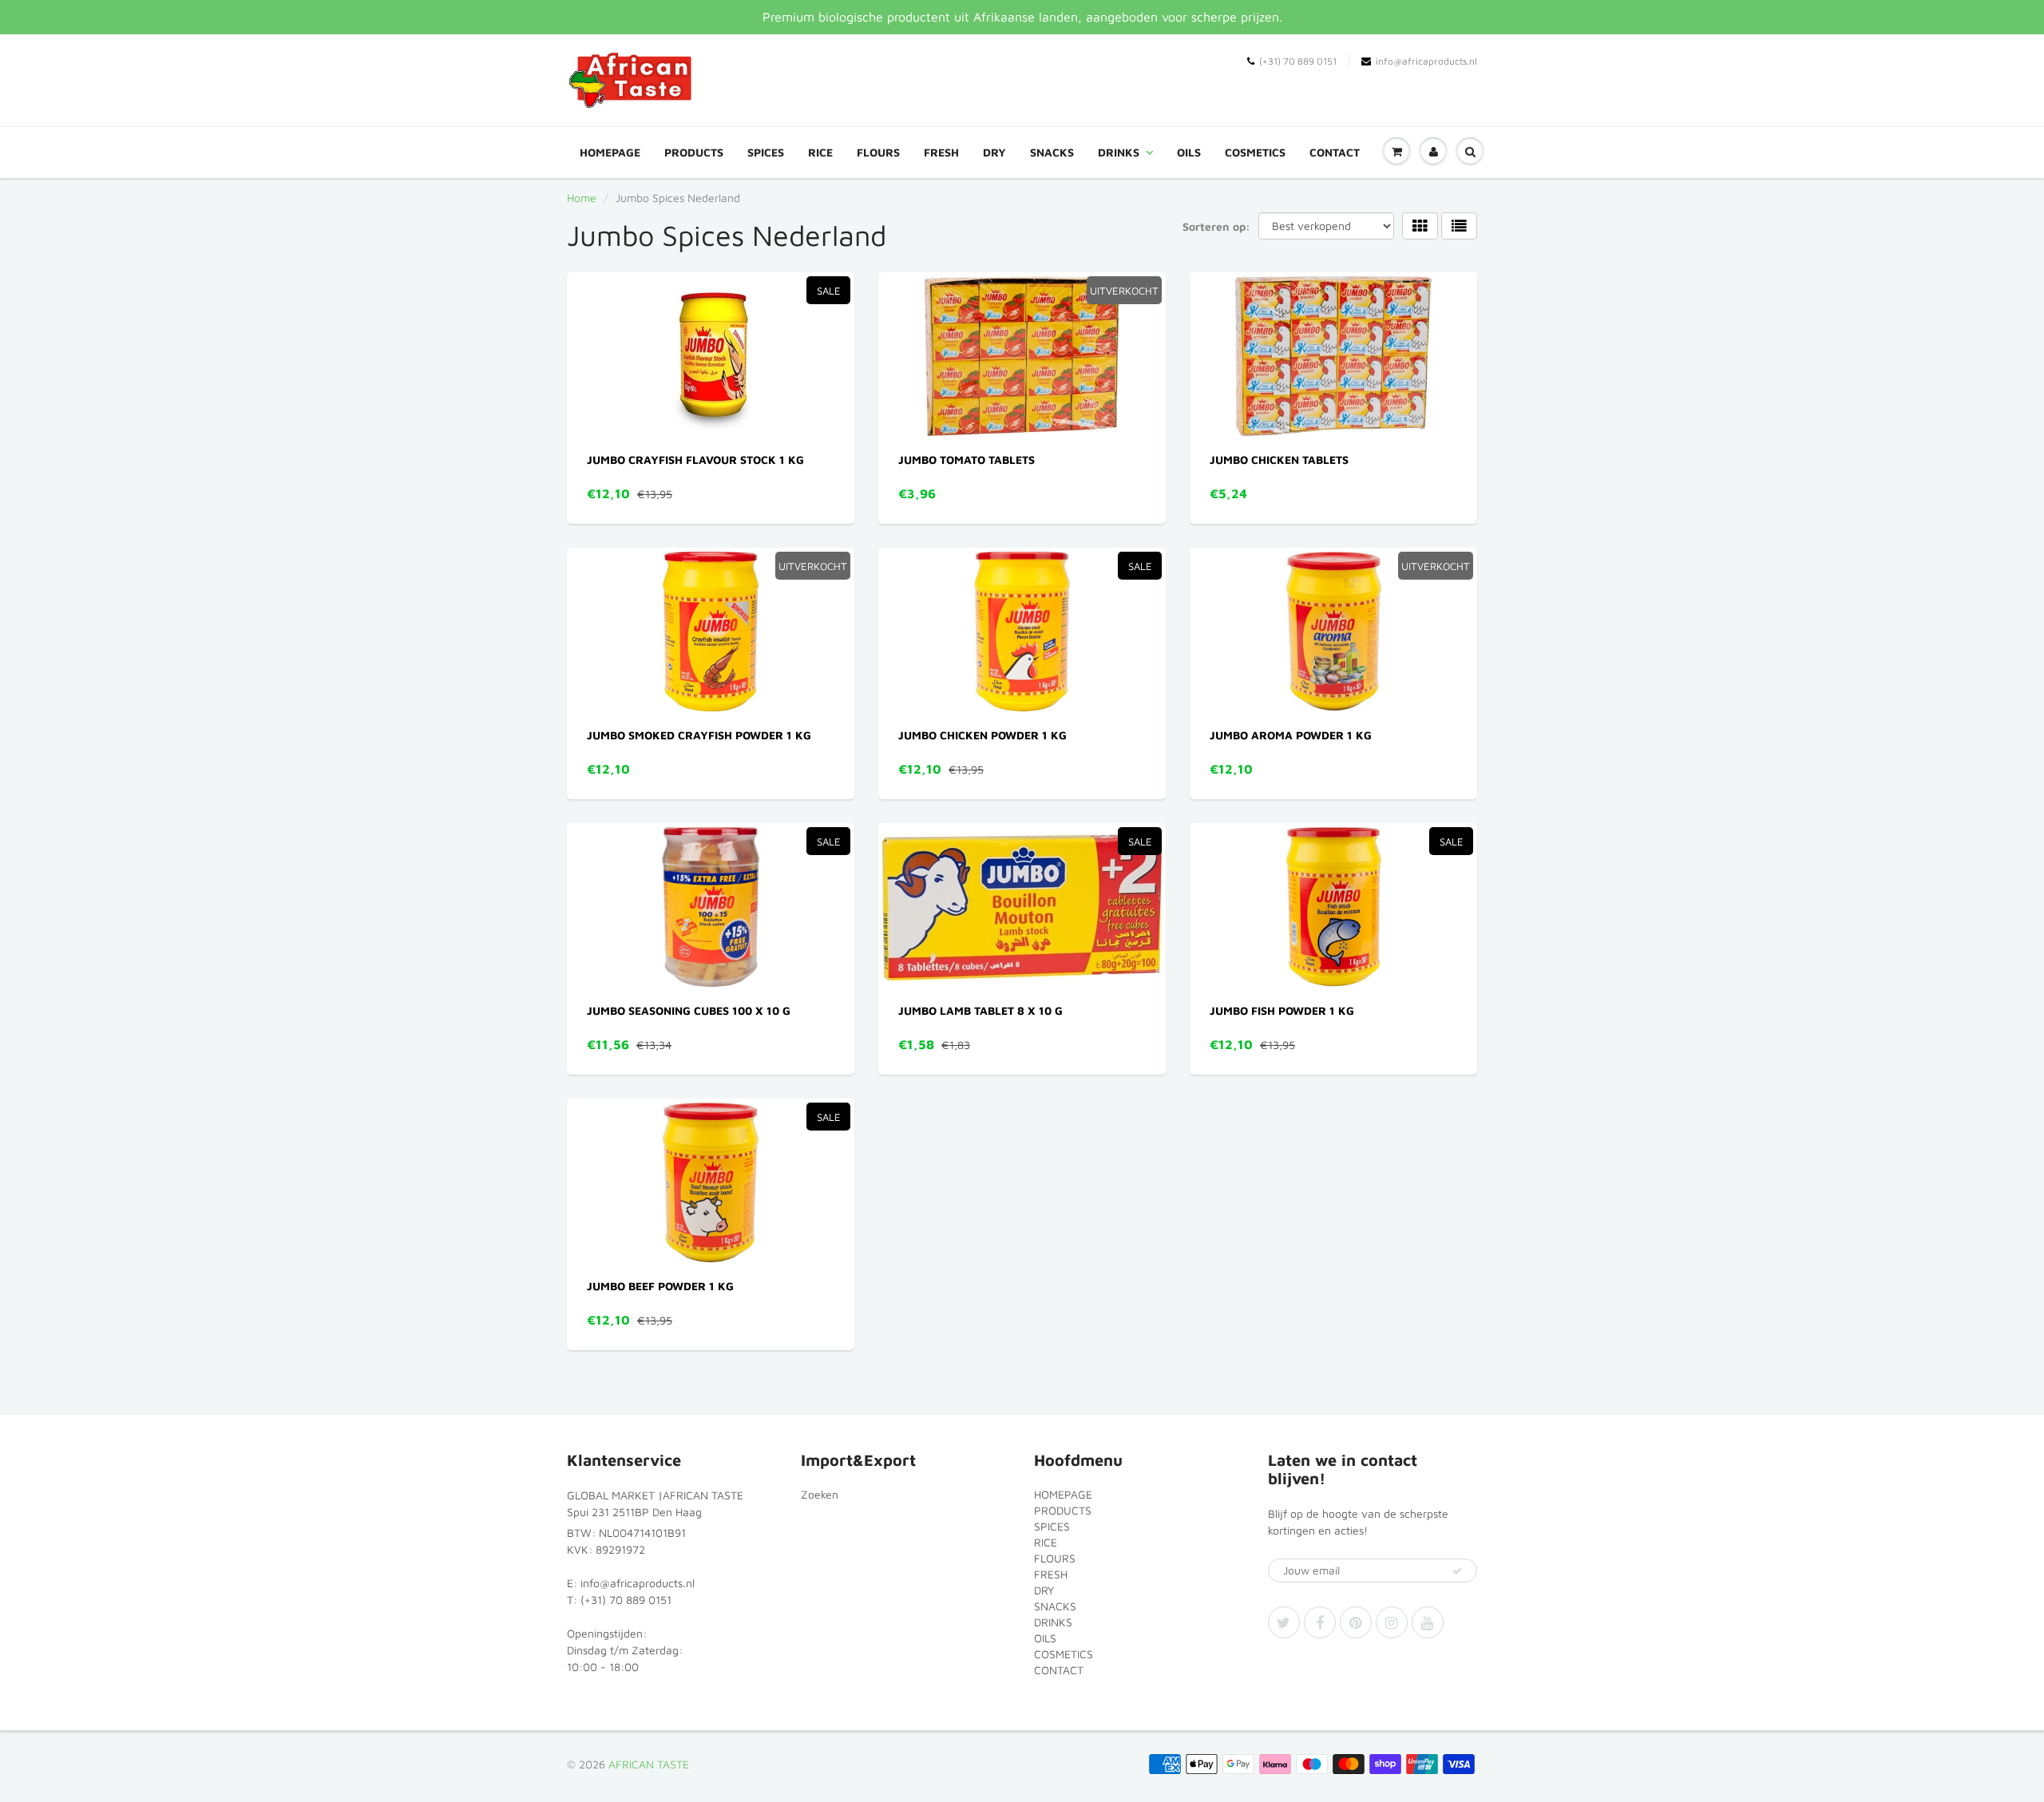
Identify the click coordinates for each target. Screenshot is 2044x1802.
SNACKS (1052, 152)
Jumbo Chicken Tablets (1279, 459)
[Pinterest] (1356, 1622)
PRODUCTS (694, 152)
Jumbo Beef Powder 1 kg (660, 1286)
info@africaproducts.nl (1426, 61)
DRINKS (1119, 152)
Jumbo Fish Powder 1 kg (1282, 1010)
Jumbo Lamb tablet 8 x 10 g (980, 1010)
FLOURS (878, 152)
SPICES (766, 152)
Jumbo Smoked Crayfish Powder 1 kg (699, 735)
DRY (994, 152)
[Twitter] (1284, 1622)
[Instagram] (1392, 1622)
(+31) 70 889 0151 (1298, 61)
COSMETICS (1255, 152)
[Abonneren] (1457, 1571)
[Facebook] (1320, 1622)
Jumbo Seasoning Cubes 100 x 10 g (689, 1010)
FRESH (941, 152)
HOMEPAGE (610, 152)
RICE (820, 152)
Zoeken (820, 1494)
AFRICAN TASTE (649, 1764)
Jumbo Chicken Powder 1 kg (982, 735)
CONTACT (1335, 152)
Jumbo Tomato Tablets (967, 459)
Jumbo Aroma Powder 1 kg (1291, 735)
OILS (1189, 152)
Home (582, 198)
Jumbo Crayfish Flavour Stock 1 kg (695, 459)
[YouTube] (1428, 1622)
